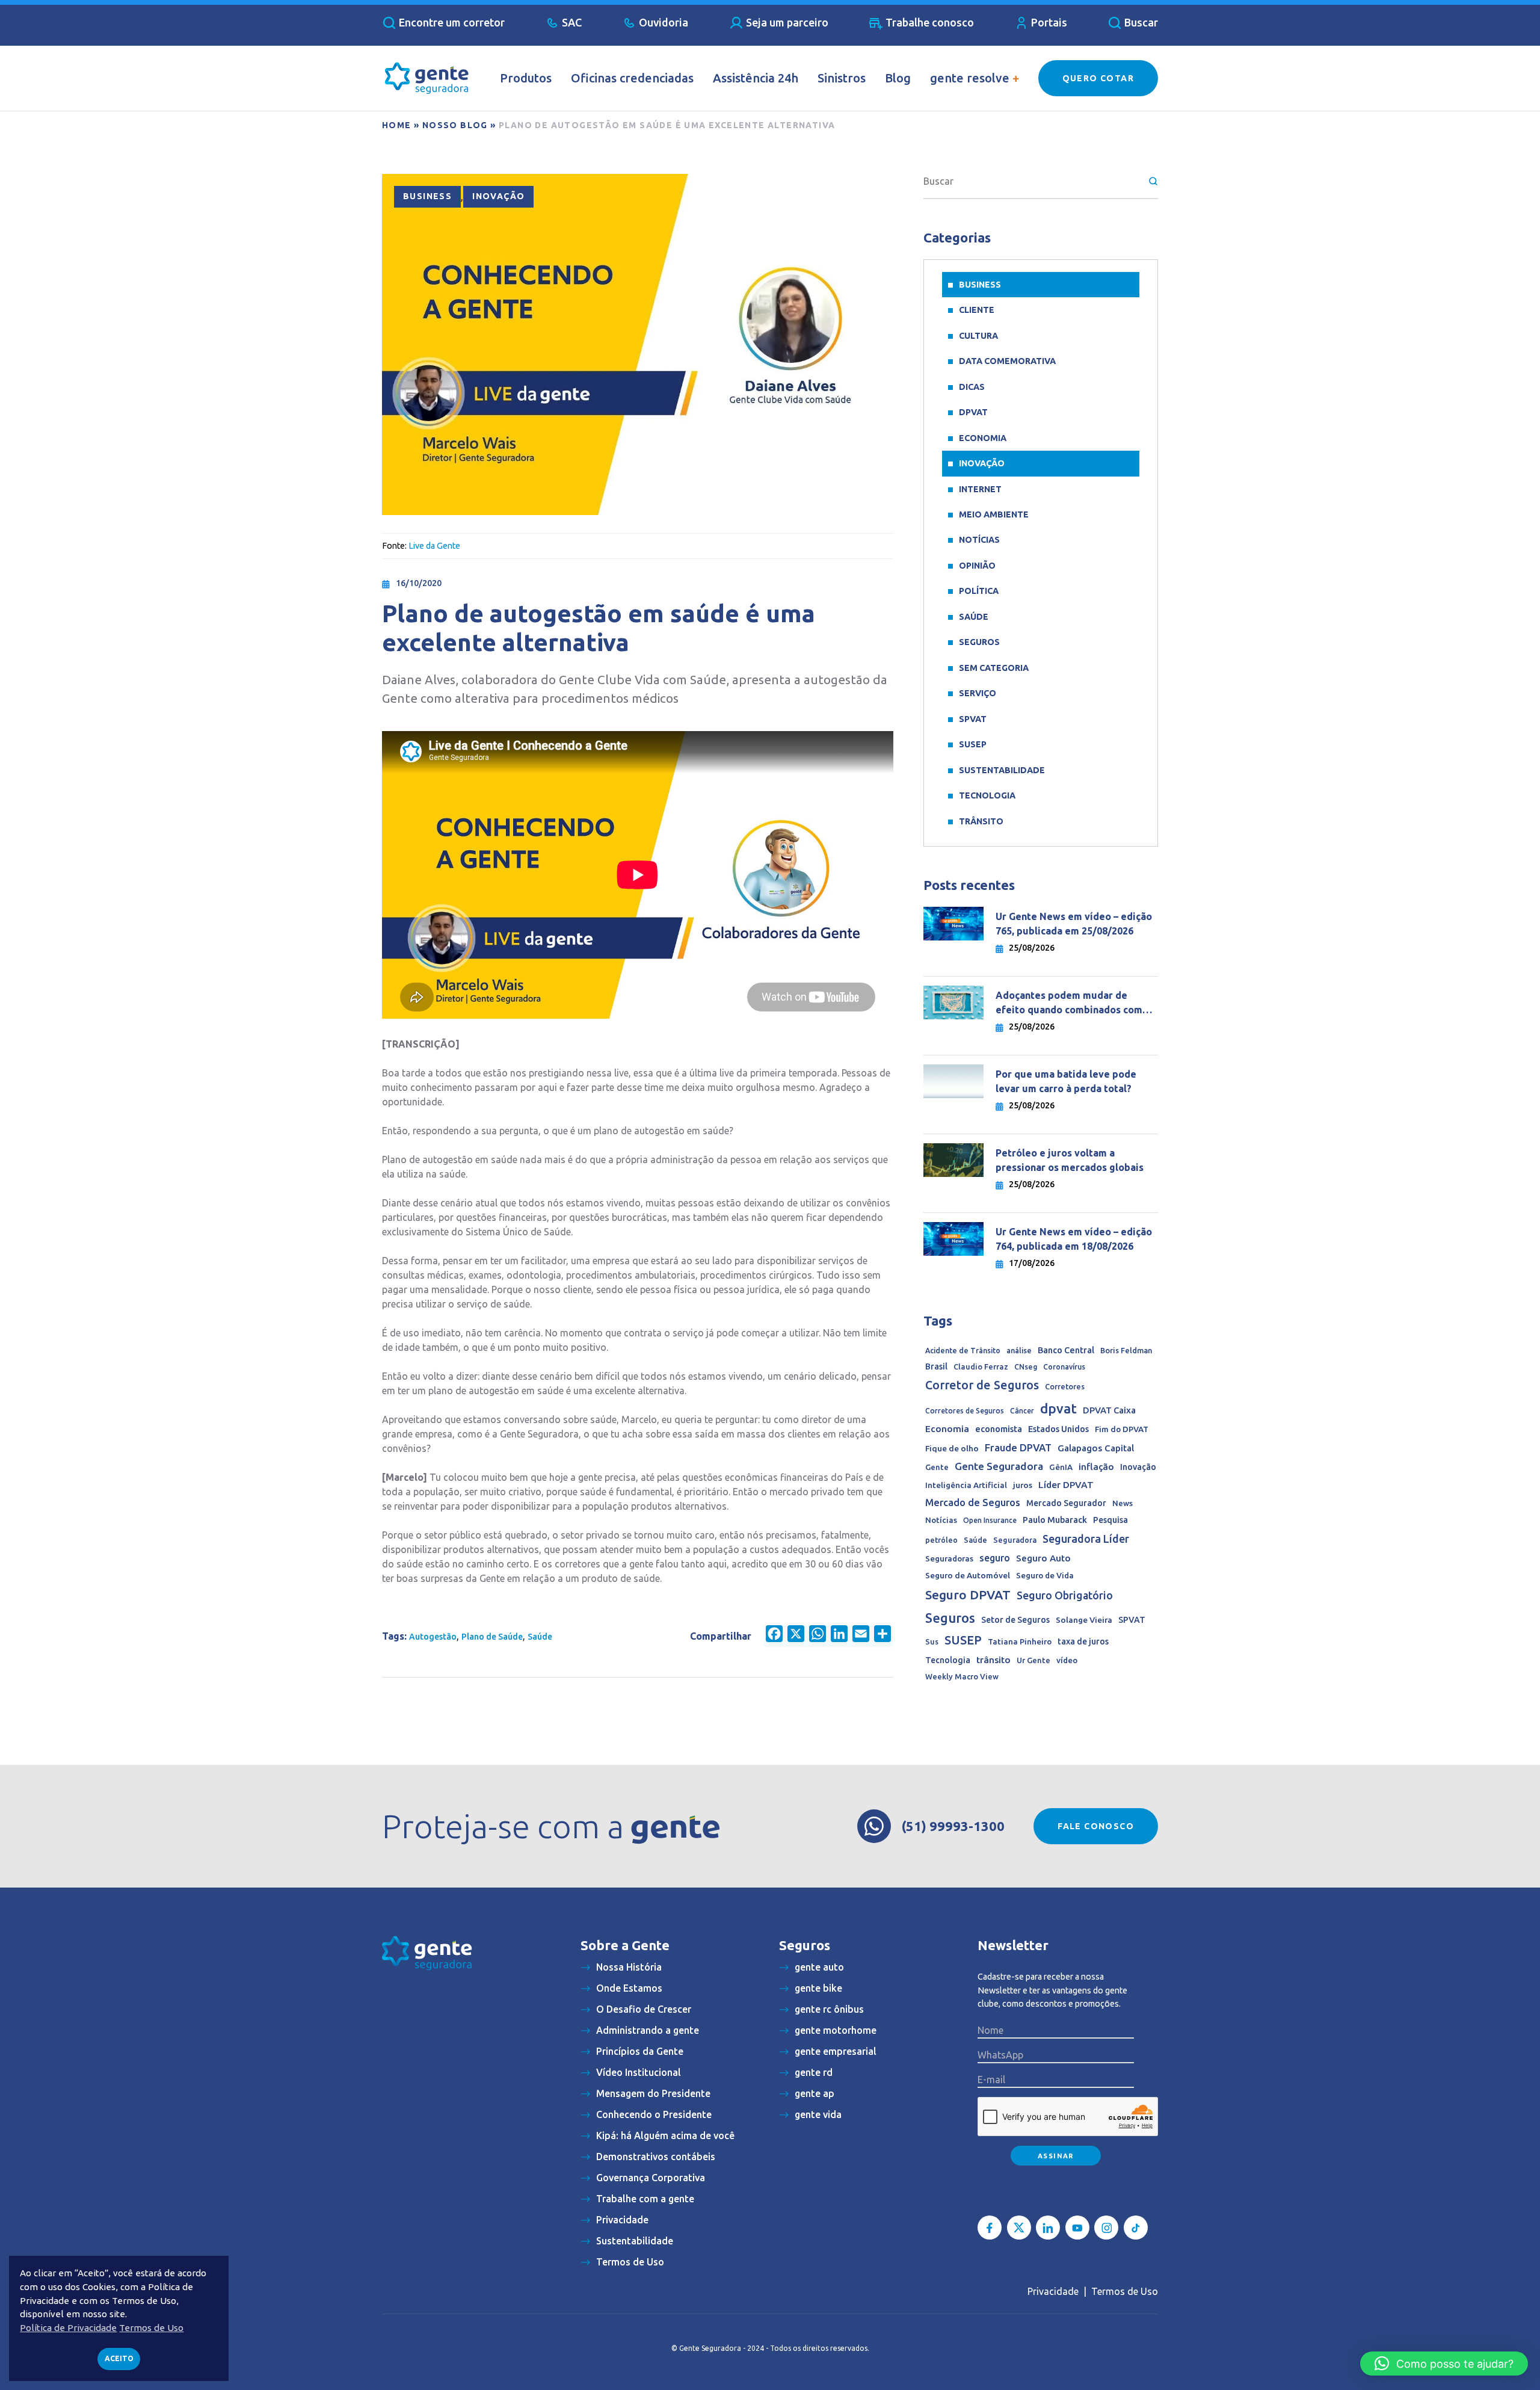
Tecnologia (987, 795)
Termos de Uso (1125, 2291)
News (1123, 1503)
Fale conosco (1096, 1826)
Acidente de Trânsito (963, 1351)
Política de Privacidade (68, 2328)
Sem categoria (994, 668)
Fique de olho (952, 1448)
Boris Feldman (1126, 1350)
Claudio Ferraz (981, 1366)
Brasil (936, 1366)
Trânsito (981, 821)
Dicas (972, 387)
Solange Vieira (1084, 1620)
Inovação (498, 196)
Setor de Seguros (1015, 1620)
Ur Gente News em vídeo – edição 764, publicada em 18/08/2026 (1074, 1239)
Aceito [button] (119, 2358)
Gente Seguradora (999, 1466)
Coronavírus (1064, 1367)
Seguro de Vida (1045, 1576)
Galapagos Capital (1096, 1448)
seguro (995, 1558)
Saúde (540, 1637)
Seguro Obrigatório (1065, 1595)
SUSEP (973, 744)
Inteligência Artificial (966, 1485)
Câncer (1022, 1411)
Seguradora (1015, 1540)
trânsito (993, 1660)
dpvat (1058, 1408)
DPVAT (973, 412)
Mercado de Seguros (973, 1502)
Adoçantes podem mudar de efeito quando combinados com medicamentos (1069, 1004)
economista (999, 1429)
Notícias (979, 540)
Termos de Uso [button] (151, 2328)
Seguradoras (949, 1559)
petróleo (941, 1540)
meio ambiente (994, 514)
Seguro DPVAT (968, 1595)
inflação (1096, 1467)
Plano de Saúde (492, 1637)
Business (427, 196)
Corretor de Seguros (982, 1385)
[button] (1444, 2364)
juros (1023, 1485)
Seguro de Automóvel (968, 1575)
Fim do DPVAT (1122, 1429)
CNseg (1026, 1367)
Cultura (978, 336)
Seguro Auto (1043, 1558)
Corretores (1065, 1386)
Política (979, 591)
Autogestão (433, 1637)
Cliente (977, 310)
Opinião (977, 566)
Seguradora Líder (1086, 1539)
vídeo (1067, 1660)
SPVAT (973, 719)
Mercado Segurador (1066, 1503)
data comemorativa (1007, 361)
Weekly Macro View (962, 1676)
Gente (937, 1467)
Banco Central (1066, 1350)
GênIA (1061, 1467)
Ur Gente (1033, 1660)
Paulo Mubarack (1055, 1520)
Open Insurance (990, 1520)
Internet (980, 489)
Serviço (978, 693)
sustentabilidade (1002, 770)
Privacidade (1053, 2291)
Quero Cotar (1098, 78)
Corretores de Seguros (965, 1411)
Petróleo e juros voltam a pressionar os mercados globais (1071, 1160)
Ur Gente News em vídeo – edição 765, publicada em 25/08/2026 (1074, 924)
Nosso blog (455, 125)
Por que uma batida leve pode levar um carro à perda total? (1066, 1082)
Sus (932, 1641)
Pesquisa (1110, 1520)
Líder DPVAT (1066, 1485)
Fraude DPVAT (1018, 1447)
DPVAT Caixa (1109, 1410)
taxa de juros (1083, 1641)
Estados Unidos (1058, 1429)
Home (397, 125)
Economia (983, 438)
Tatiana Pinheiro (1020, 1642)
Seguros (979, 642)
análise (1019, 1351)
